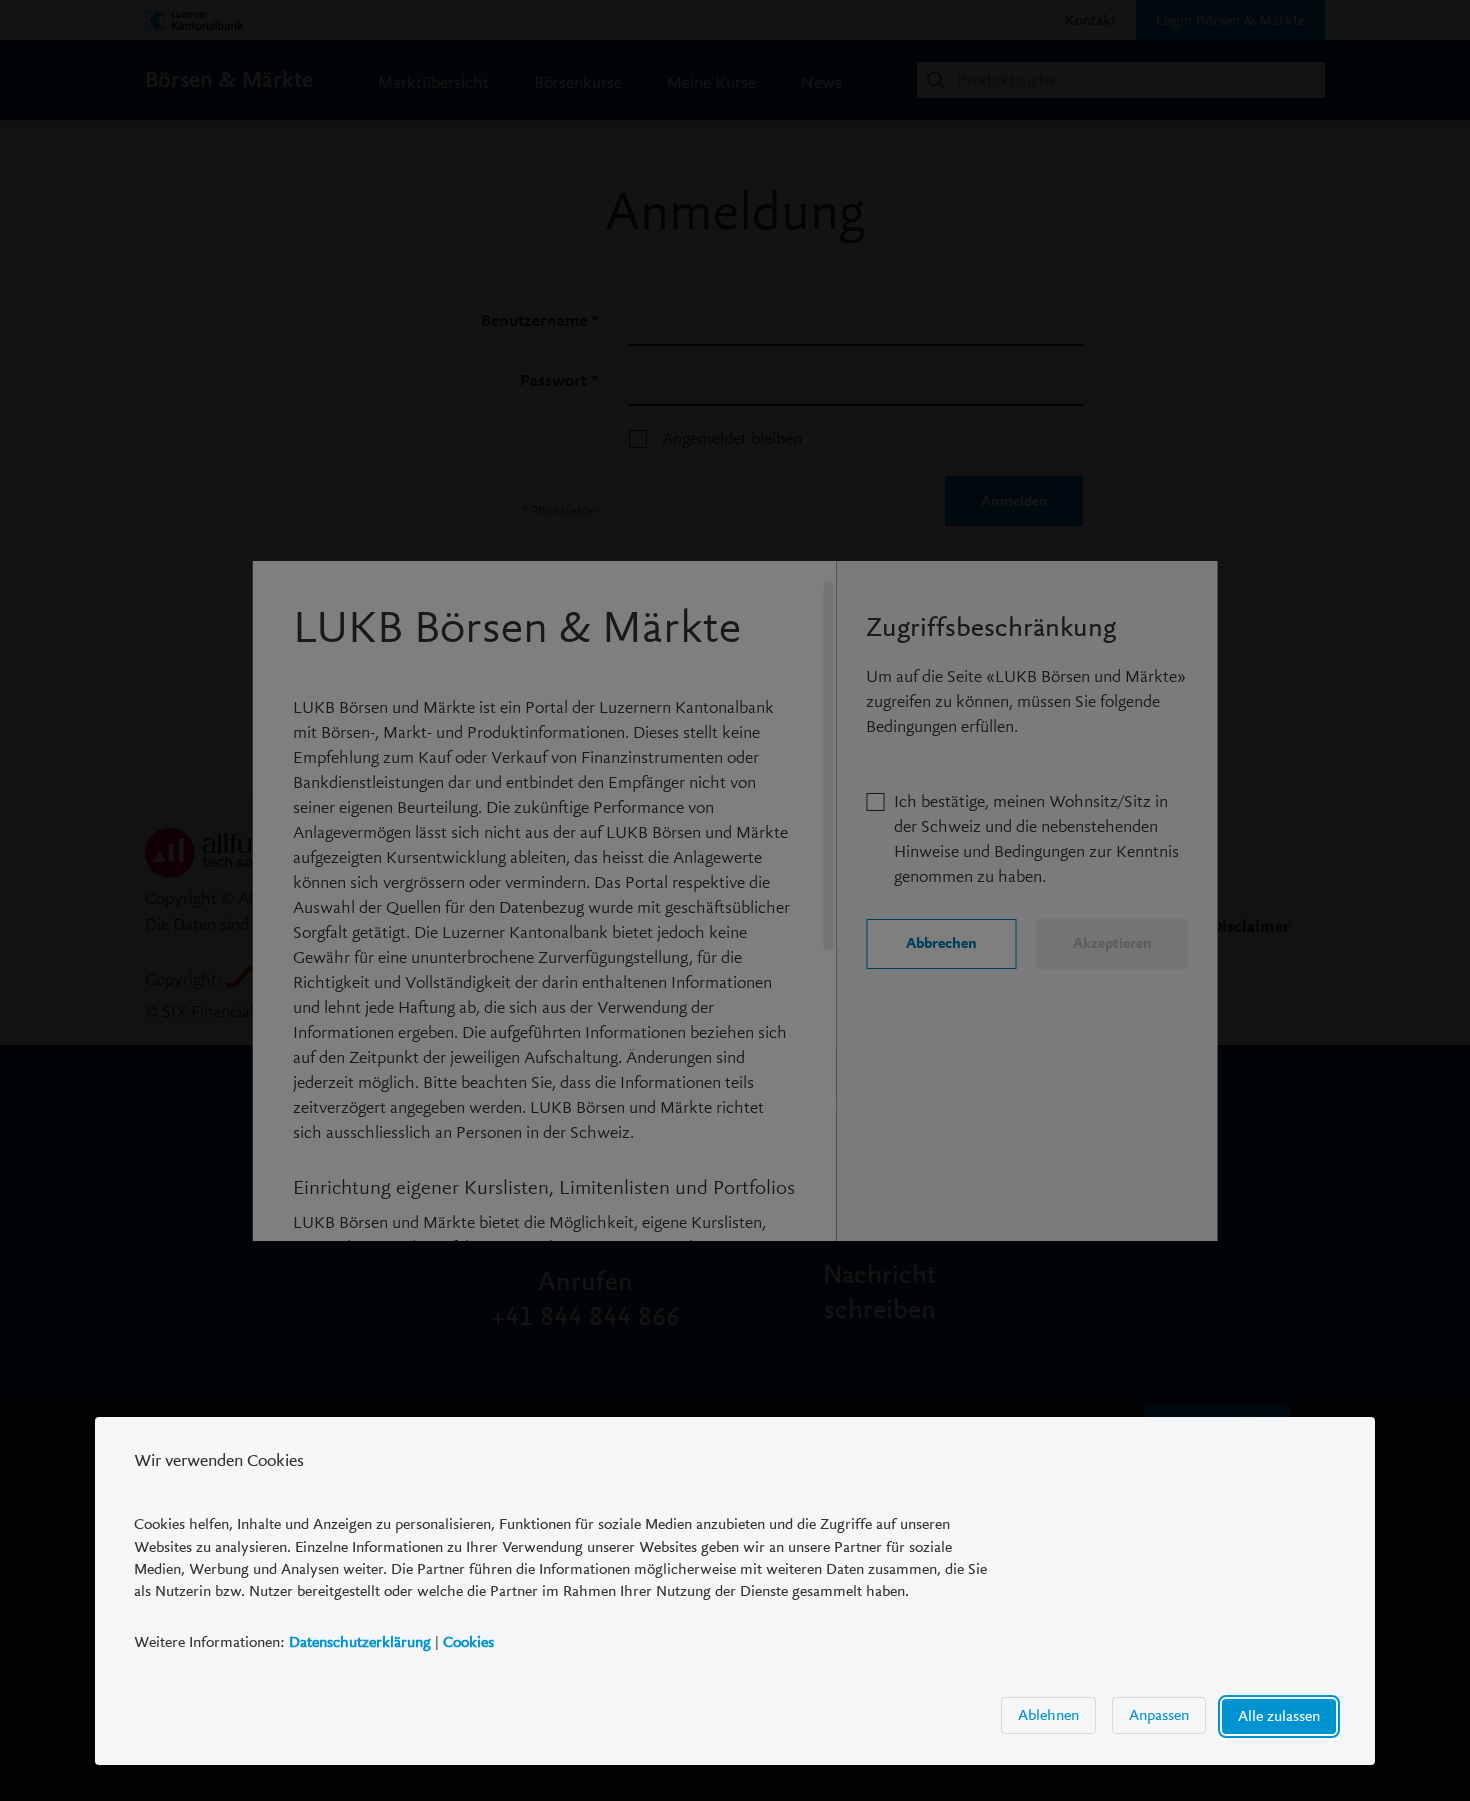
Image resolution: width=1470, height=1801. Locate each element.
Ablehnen (1048, 1715)
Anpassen (1159, 1715)
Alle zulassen (1279, 1716)
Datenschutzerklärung (360, 1642)
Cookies (468, 1642)
